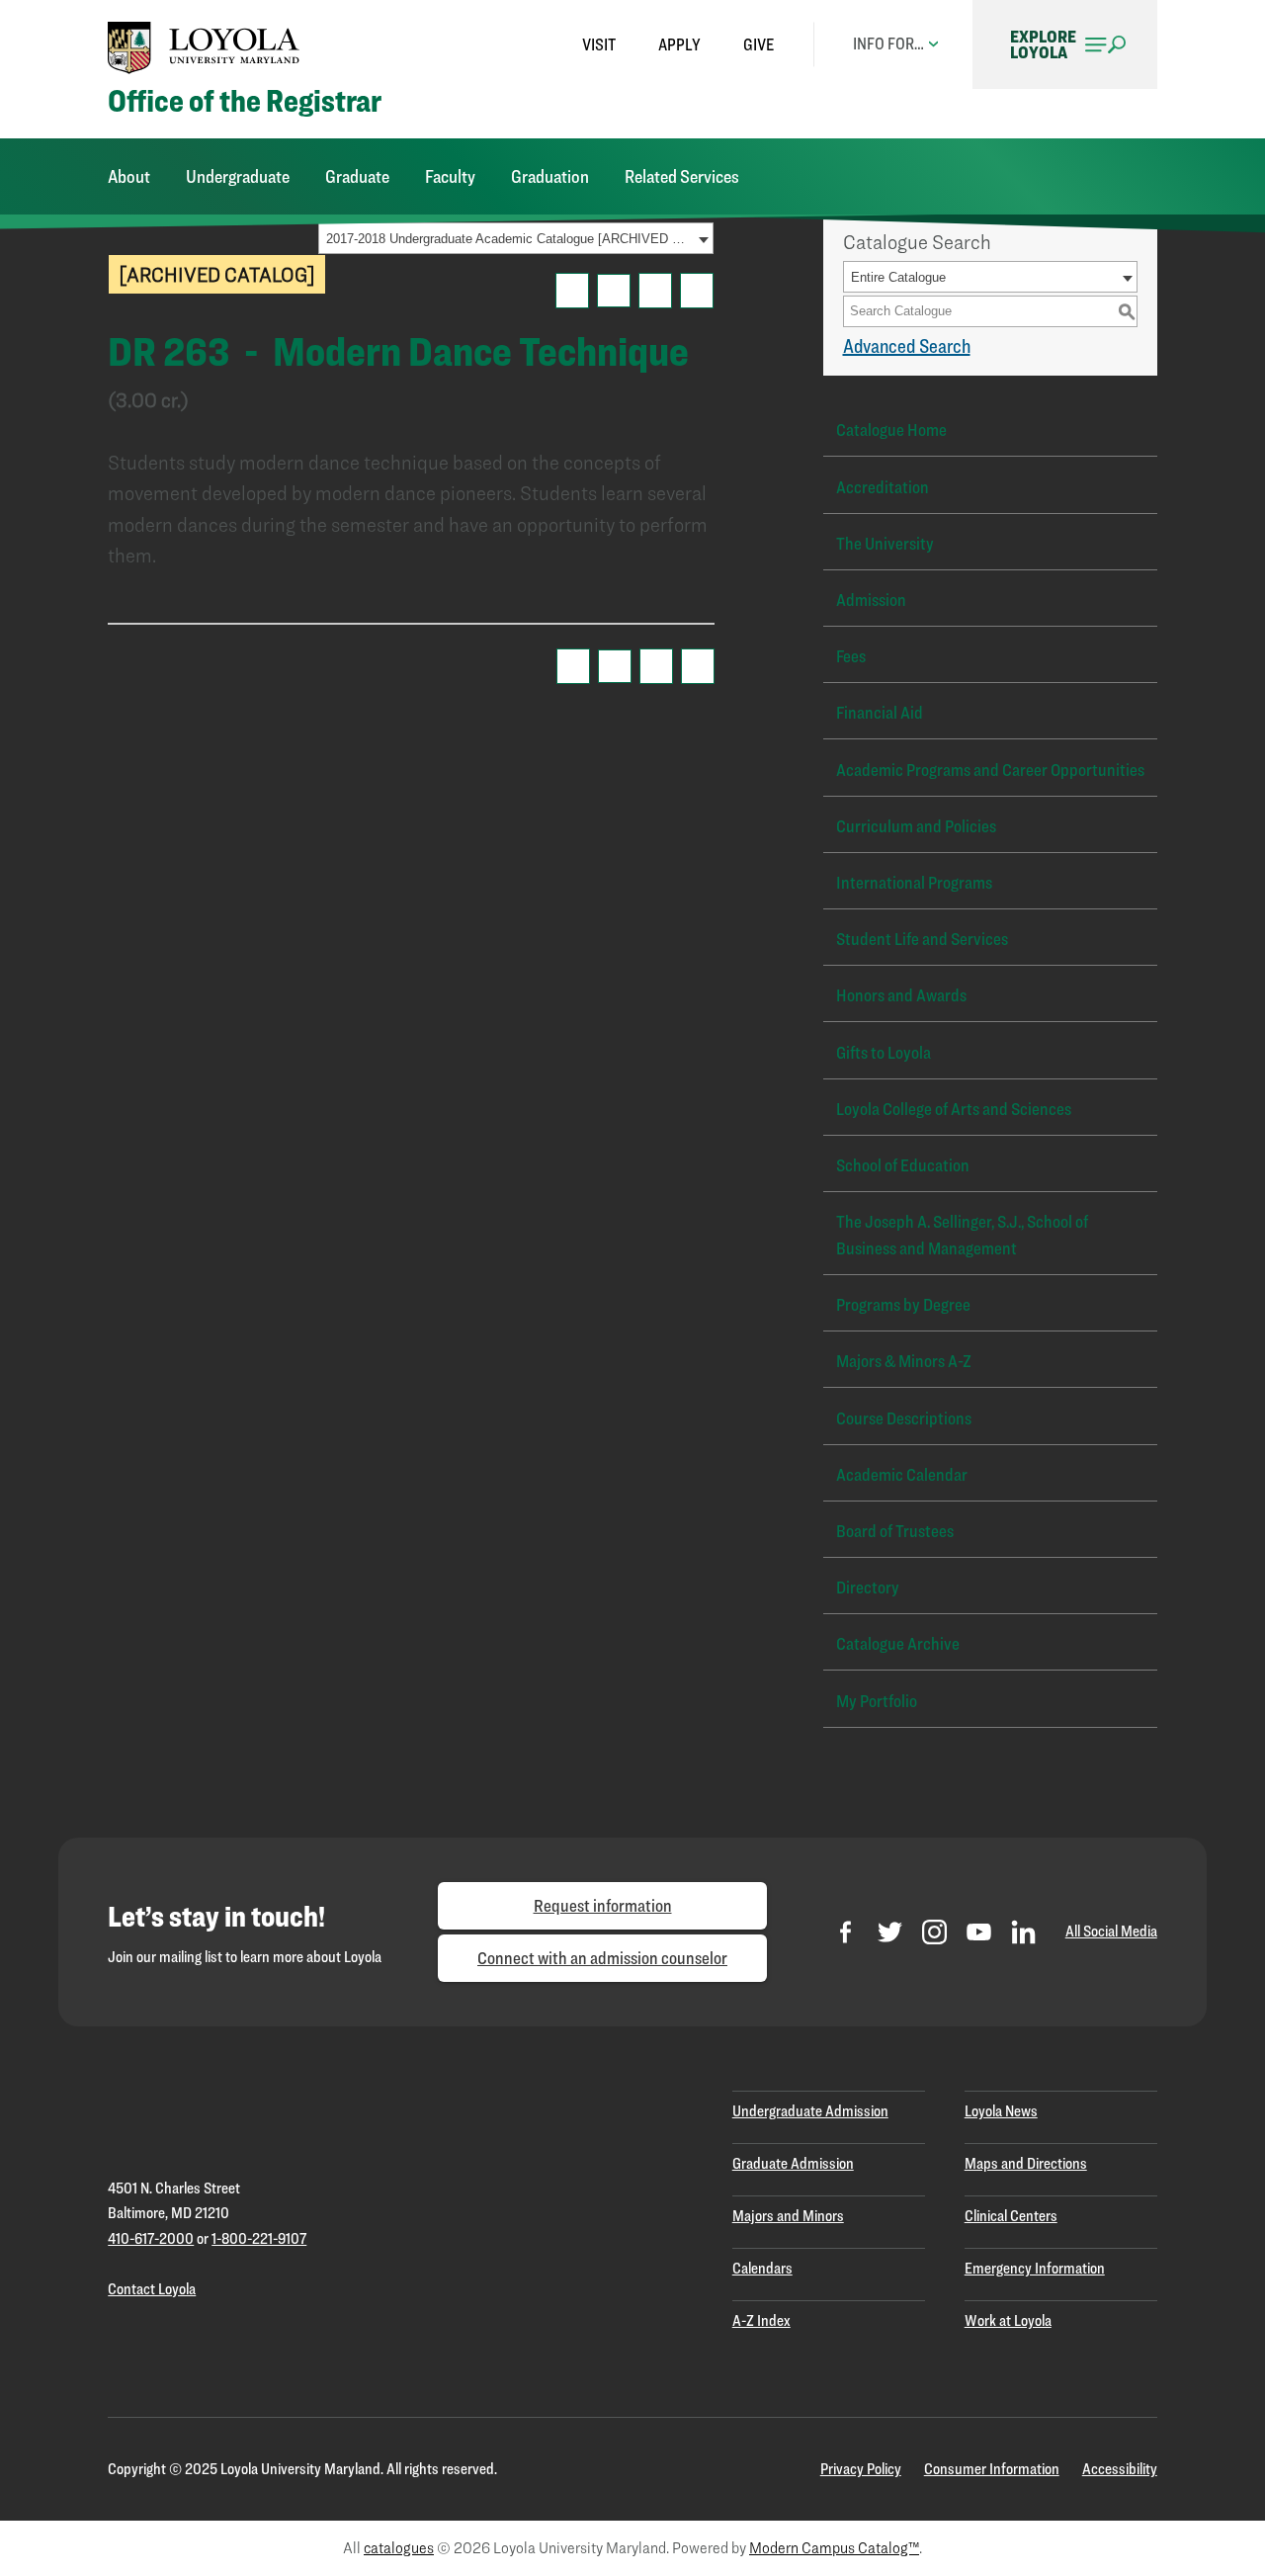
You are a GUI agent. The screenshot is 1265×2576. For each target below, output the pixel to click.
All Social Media (1111, 1931)
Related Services (682, 176)
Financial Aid (880, 712)
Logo (204, 47)
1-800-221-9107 (259, 2238)
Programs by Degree (903, 1304)
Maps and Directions (1026, 2163)
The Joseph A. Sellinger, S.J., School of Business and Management (962, 1235)
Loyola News (1001, 2111)
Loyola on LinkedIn (1023, 1932)
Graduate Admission (793, 2163)
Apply (679, 44)
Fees (851, 656)
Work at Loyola (1008, 2320)
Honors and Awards (901, 995)
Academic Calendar (902, 1474)
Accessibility (1120, 2469)
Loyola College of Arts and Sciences (954, 1109)
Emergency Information (1035, 2268)
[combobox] (516, 238)
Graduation (550, 176)
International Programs (914, 882)
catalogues (399, 2548)
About (129, 176)
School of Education (903, 1165)
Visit (599, 44)
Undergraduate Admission (810, 2111)
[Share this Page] (614, 291)
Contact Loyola (152, 2289)
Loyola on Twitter (890, 1932)
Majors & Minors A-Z (904, 1361)
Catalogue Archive (898, 1643)
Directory (868, 1587)
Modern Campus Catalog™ (834, 2548)
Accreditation (883, 487)
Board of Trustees (895, 1531)
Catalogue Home (891, 429)
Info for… (888, 43)
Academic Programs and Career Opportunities (990, 770)
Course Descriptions (904, 1418)
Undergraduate (238, 176)
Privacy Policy (861, 2469)
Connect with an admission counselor (602, 1958)
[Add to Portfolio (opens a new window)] (572, 291)
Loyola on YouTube (979, 1932)
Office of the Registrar (245, 101)
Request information (603, 1905)
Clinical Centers (1011, 2216)
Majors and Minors (788, 2216)
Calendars (762, 2268)
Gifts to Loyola (884, 1052)
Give (759, 44)
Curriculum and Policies (916, 826)
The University (885, 543)
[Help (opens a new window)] (697, 291)
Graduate (357, 176)
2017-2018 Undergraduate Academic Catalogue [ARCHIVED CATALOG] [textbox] (509, 239)
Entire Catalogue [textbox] (898, 277)
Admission (871, 600)
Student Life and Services (922, 939)
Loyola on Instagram (934, 1932)
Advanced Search (907, 346)
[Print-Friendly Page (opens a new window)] (655, 291)
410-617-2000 (151, 2238)
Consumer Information (992, 2469)
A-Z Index (761, 2320)
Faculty (450, 176)
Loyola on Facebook (845, 1932)
